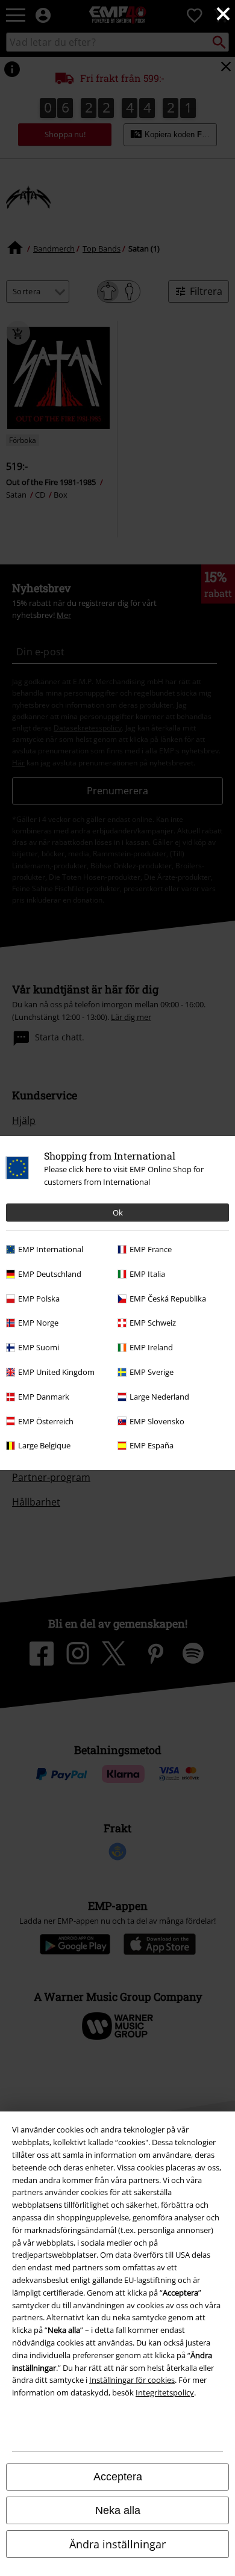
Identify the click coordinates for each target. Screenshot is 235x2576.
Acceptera (118, 2477)
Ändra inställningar (117, 2544)
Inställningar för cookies (132, 2380)
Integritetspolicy (165, 2392)
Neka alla (118, 2510)
